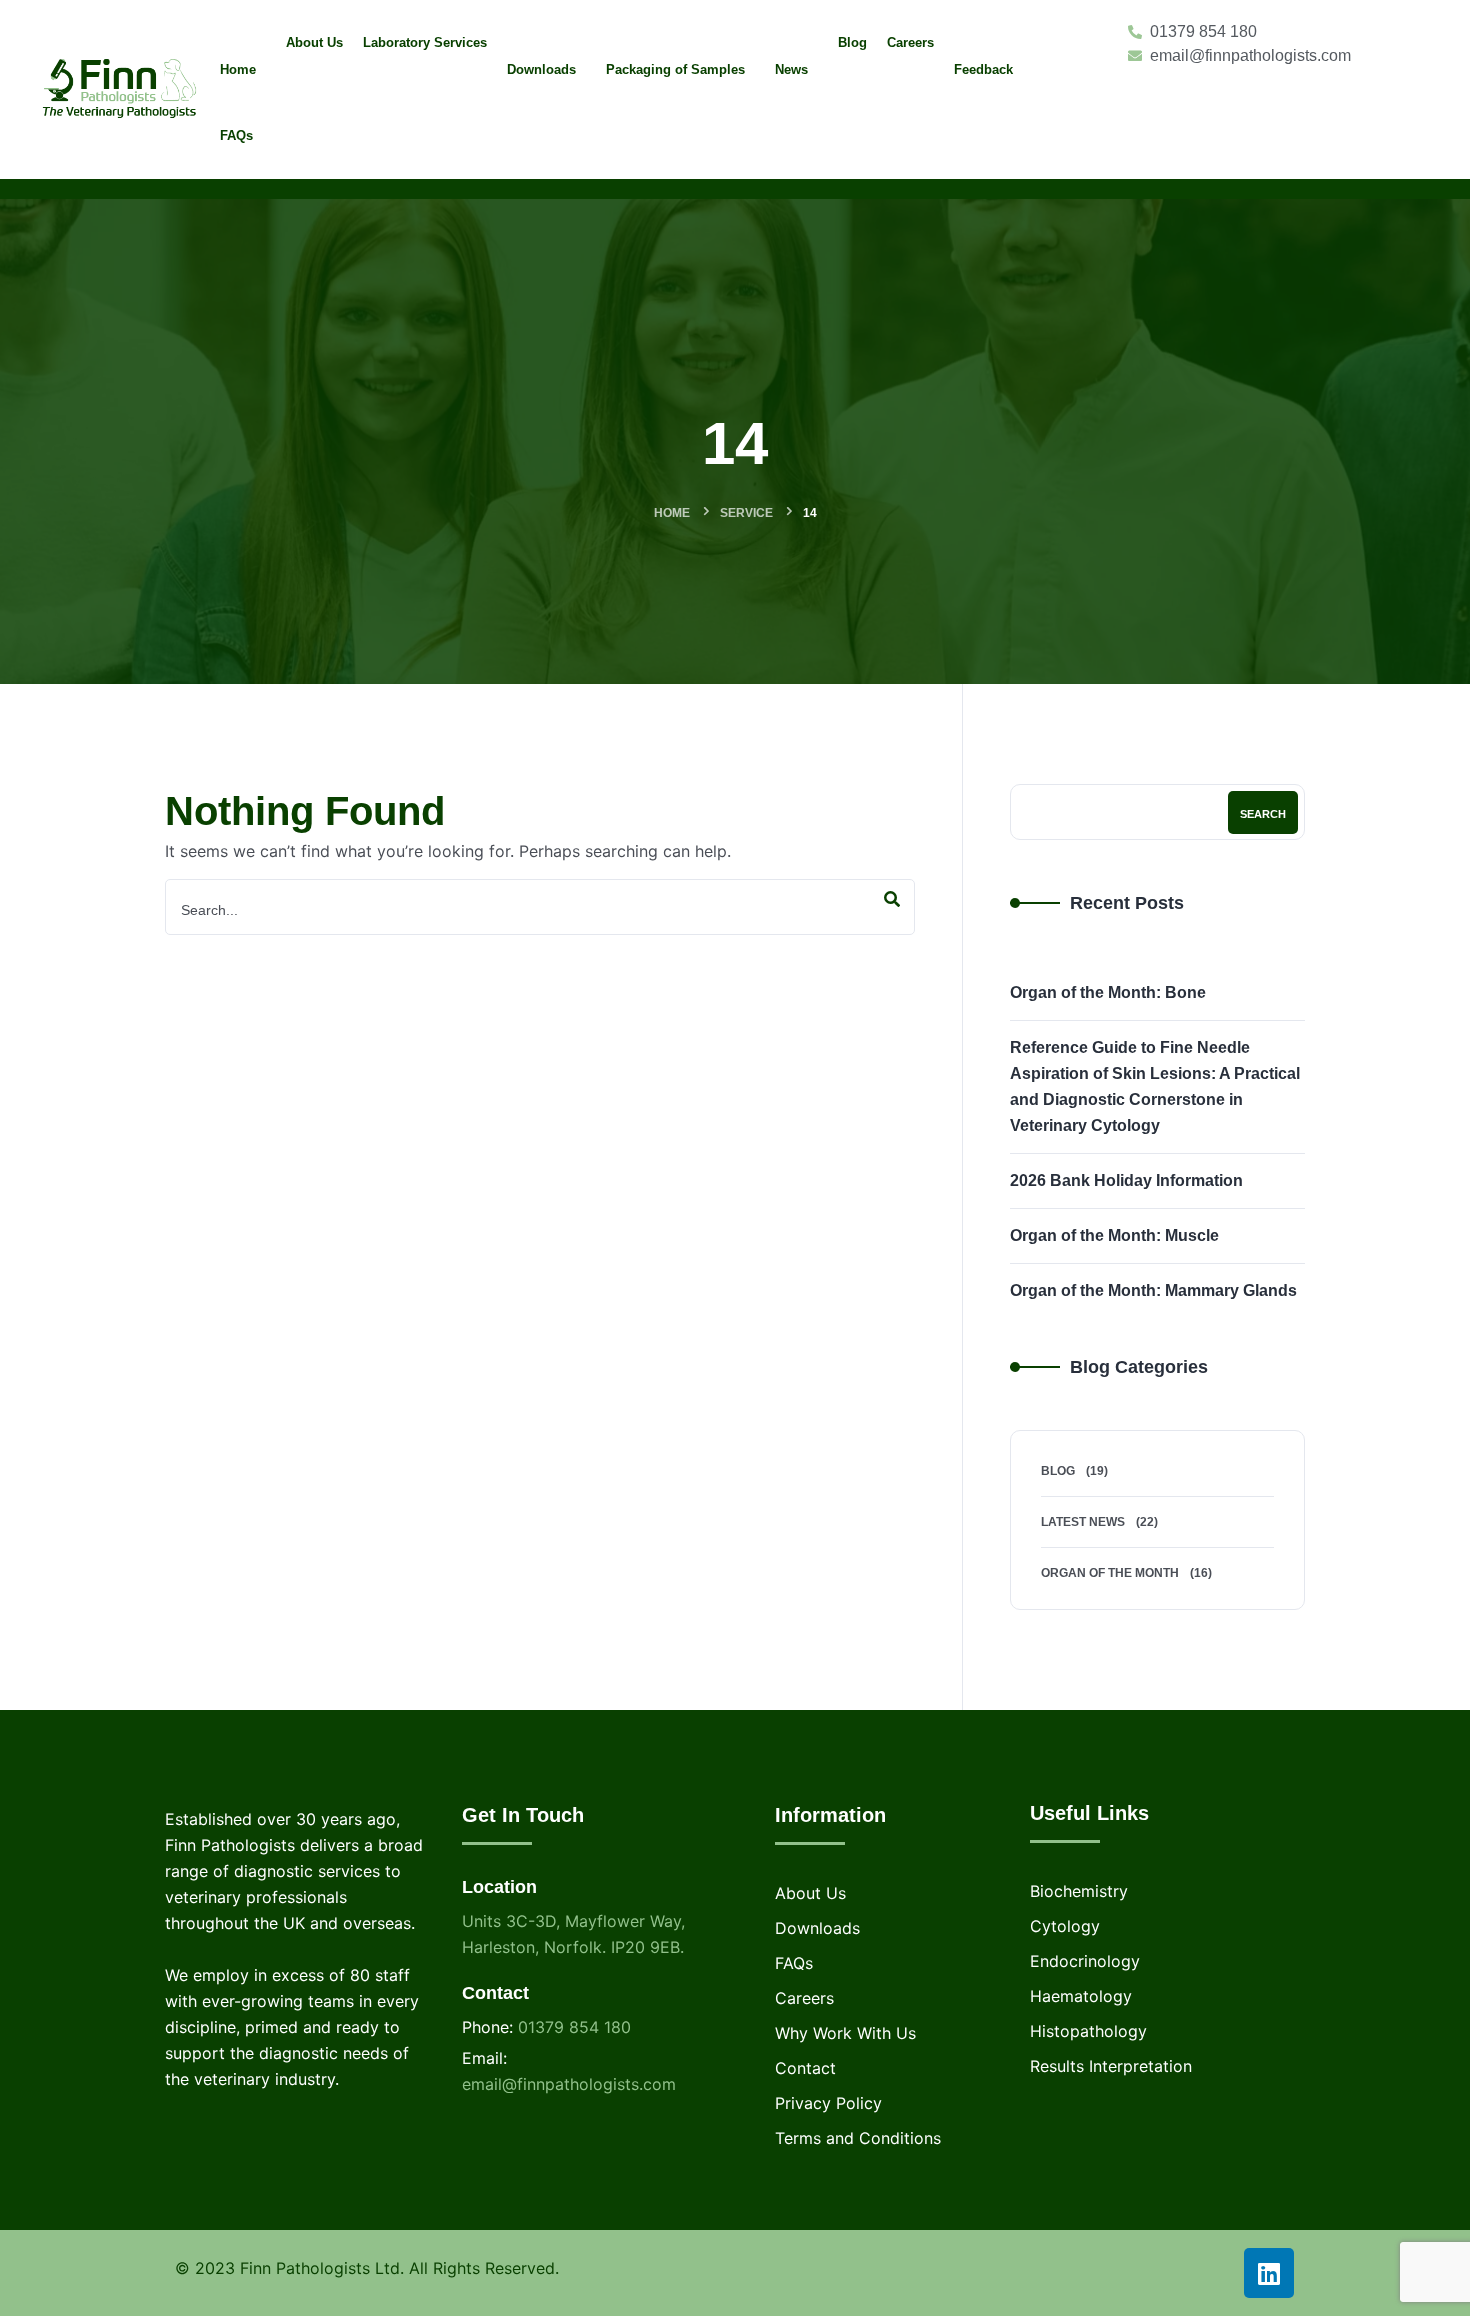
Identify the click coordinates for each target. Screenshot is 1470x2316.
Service (746, 513)
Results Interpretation (1111, 2066)
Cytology (1065, 1926)
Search (1263, 814)
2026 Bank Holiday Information (1126, 1180)
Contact (805, 2068)
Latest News (1083, 1522)
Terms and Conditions (858, 2138)
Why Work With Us (845, 2033)
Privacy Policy (828, 2103)
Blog (1058, 1471)
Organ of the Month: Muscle (1114, 1235)
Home (672, 513)
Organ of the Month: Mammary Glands (1153, 1290)
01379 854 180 (574, 2027)
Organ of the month (1110, 1573)
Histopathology (1088, 2031)
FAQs (794, 1963)
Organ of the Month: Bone (1108, 992)
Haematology (1081, 1996)
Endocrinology (1085, 1961)
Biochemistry (1079, 1891)
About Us (810, 1893)
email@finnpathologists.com (569, 2084)
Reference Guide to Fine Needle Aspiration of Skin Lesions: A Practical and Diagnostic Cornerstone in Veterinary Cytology (1155, 1086)
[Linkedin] (1269, 2273)
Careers (804, 1998)
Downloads (817, 1928)
